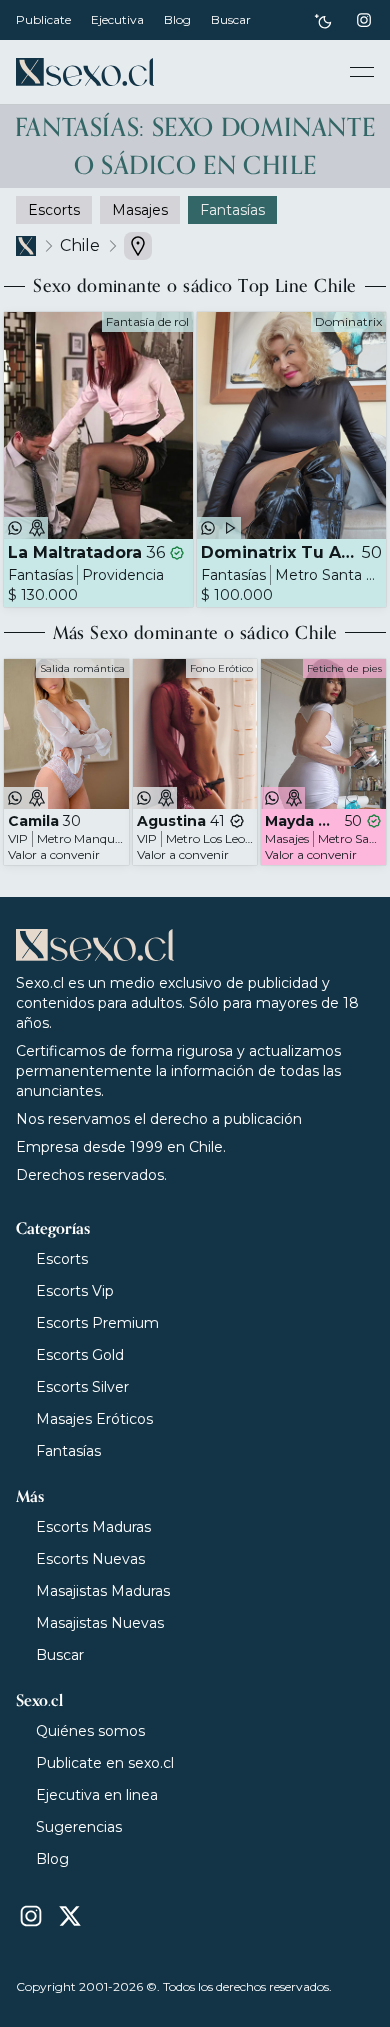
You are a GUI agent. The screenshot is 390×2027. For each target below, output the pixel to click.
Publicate (43, 19)
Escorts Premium (97, 1323)
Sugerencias (79, 1827)
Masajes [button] (140, 210)
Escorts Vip (75, 1291)
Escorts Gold (80, 1355)
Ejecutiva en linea (97, 1795)
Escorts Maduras (93, 1527)
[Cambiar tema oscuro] (323, 20)
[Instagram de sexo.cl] (364, 20)
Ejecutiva (117, 19)
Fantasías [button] (232, 210)
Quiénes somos (90, 1731)
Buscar (231, 19)
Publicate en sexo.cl (105, 1763)
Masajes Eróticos (94, 1419)
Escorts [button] (54, 210)
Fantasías (68, 1451)
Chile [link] (80, 245)
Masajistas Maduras (103, 1591)
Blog (177, 19)
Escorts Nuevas (90, 1559)
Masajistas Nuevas (100, 1623)
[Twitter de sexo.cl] (70, 1916)
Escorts (62, 1259)
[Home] (85, 72)
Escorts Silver (82, 1387)
